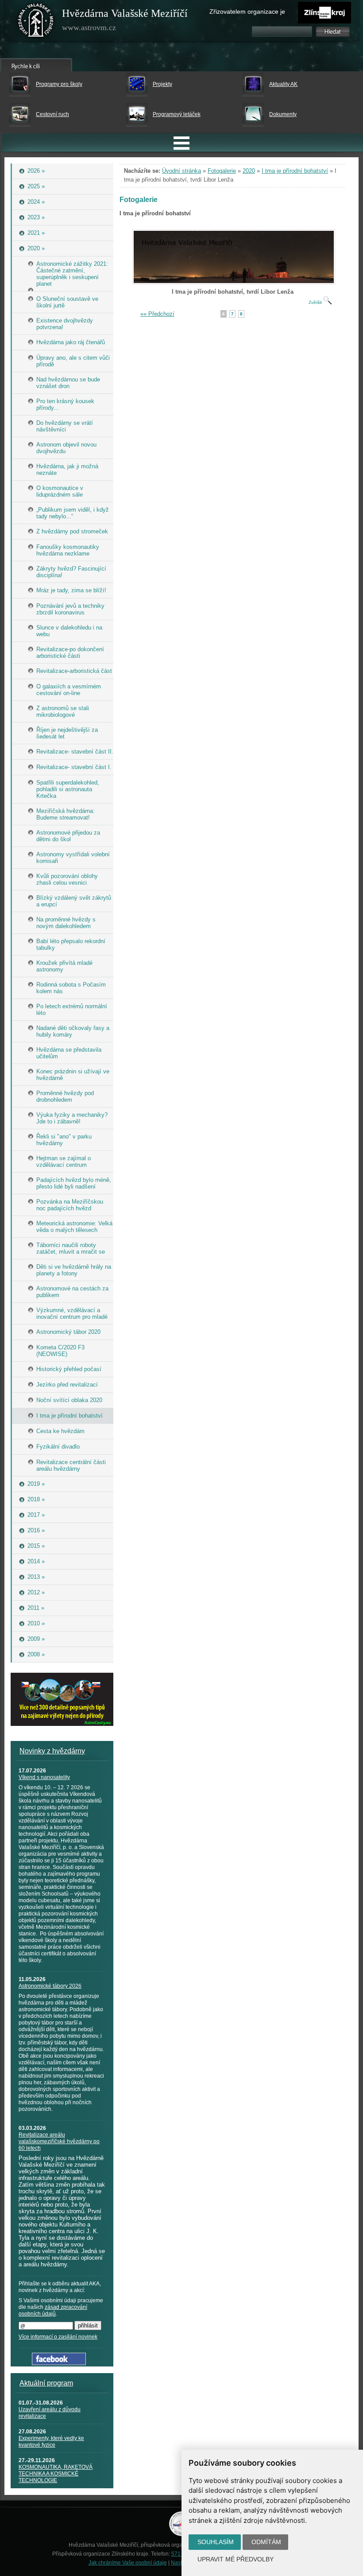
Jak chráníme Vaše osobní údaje (128, 2563)
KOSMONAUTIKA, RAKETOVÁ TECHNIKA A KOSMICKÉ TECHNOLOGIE (56, 2474)
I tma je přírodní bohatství (295, 171)
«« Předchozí (157, 314)
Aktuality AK (283, 84)
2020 (249, 171)
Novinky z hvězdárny (52, 1751)
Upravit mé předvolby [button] (236, 2559)
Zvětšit (316, 302)
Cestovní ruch (52, 114)
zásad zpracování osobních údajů (53, 2310)
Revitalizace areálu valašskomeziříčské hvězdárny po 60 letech (59, 2141)
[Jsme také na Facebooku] (59, 2363)
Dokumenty (283, 114)
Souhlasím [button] (216, 2542)
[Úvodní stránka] (36, 22)
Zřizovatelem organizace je (247, 12)
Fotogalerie (222, 171)
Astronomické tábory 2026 (50, 1986)
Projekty (162, 84)
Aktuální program (46, 2383)
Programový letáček (177, 114)
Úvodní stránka (181, 171)
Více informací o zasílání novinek (58, 2337)
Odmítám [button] (266, 2542)
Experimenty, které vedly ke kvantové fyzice (51, 2442)
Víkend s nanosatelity (44, 1777)
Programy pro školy (59, 84)
